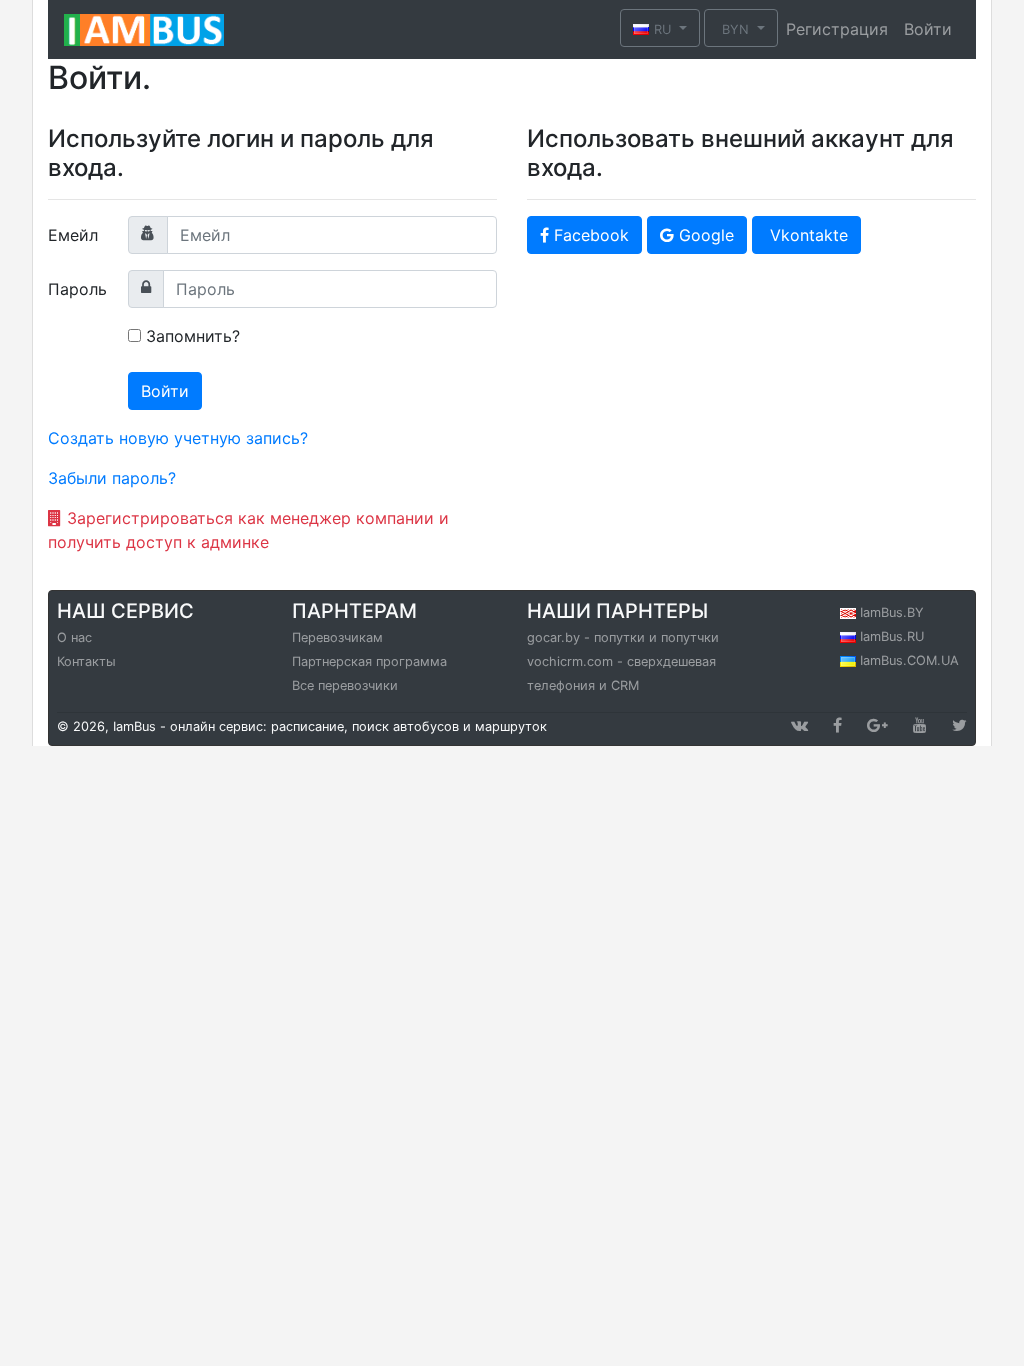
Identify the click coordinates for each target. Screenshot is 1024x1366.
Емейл (73, 235)
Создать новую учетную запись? (178, 438)
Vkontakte (806, 235)
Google (704, 235)
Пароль (77, 289)
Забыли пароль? (112, 478)
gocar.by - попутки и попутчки (623, 637)
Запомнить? (193, 336)
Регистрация (837, 29)
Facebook (589, 235)
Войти (928, 29)
